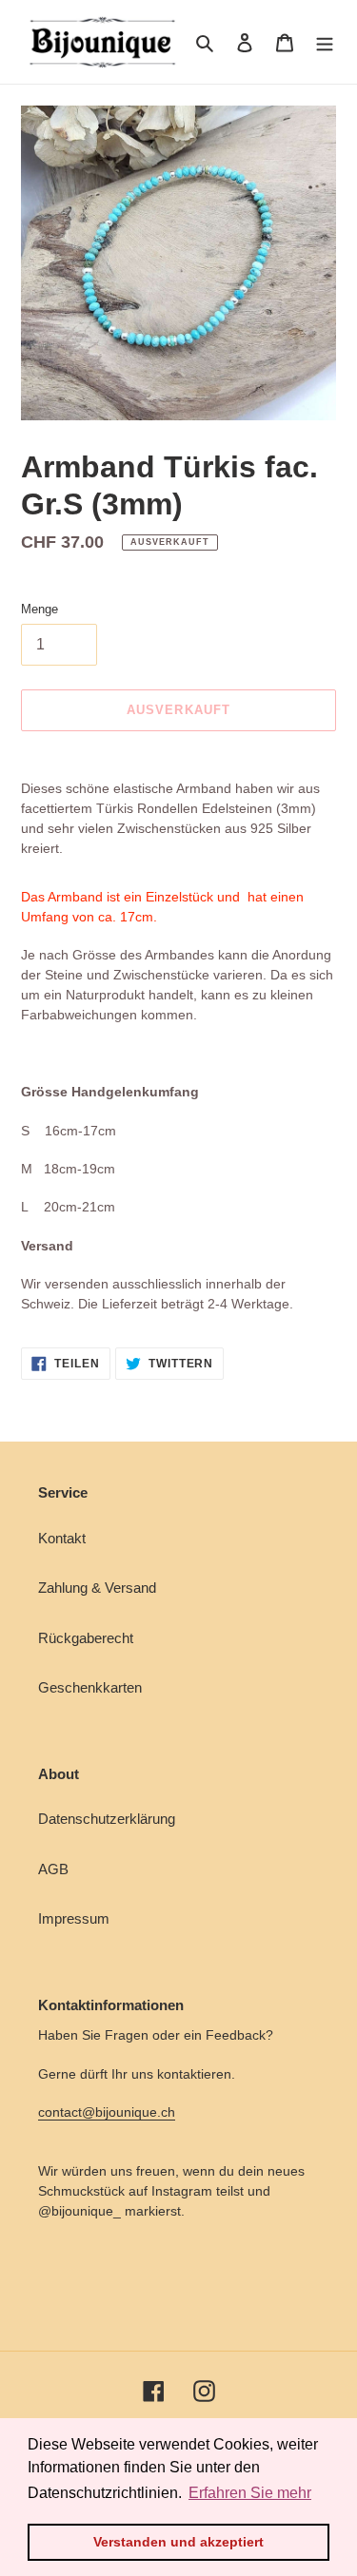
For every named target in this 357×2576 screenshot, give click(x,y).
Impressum (74, 1918)
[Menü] (325, 42)
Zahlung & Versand (97, 1588)
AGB (53, 1869)
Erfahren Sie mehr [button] (250, 2493)
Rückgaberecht (86, 1638)
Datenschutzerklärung (107, 1819)
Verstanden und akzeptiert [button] (178, 2542)
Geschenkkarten (90, 1687)
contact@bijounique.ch (107, 2112)
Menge (40, 609)
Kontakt (62, 1538)
